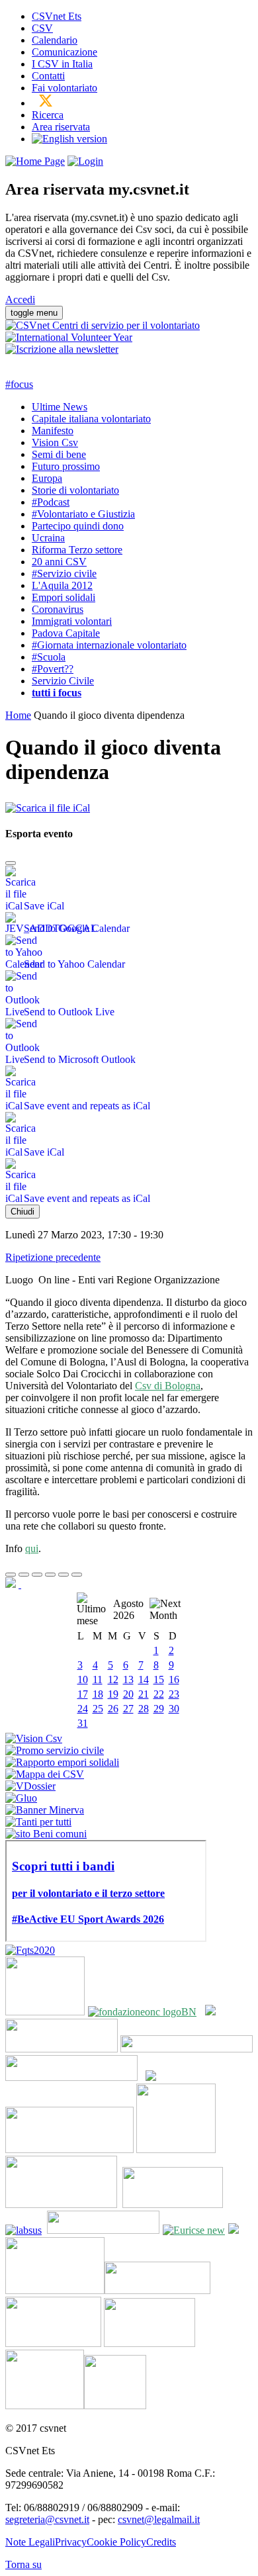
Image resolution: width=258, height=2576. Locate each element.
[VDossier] (30, 1786)
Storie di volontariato (75, 490)
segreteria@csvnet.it (47, 2519)
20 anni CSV (59, 562)
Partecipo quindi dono (78, 526)
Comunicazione (64, 52)
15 (159, 1679)
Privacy (71, 2542)
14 (144, 1679)
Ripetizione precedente (53, 1257)
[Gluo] (21, 1798)
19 (113, 1694)
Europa (47, 478)
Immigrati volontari (72, 621)
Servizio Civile (63, 681)
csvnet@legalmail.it (159, 2519)
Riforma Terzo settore (77, 550)
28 (144, 1709)
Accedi (20, 299)
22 (159, 1694)
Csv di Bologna (168, 1386)
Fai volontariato (64, 88)
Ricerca (48, 115)
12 (113, 1679)
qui (32, 1548)
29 (159, 1709)
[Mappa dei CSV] (45, 1774)
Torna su (23, 2564)
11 (98, 1679)
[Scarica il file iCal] (48, 805)
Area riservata (61, 127)
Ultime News (60, 407)
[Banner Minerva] (45, 1810)
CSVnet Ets (57, 16)
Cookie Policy (116, 2542)
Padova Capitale (66, 633)
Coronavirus (58, 609)
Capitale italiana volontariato (91, 419)
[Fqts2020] (30, 1950)
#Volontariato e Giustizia (83, 514)
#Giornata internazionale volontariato (109, 645)
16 (174, 1679)
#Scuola (49, 657)
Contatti (48, 76)
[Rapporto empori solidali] (62, 1762)
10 (83, 1679)
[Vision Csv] (34, 1738)
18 (98, 1694)
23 (174, 1694)
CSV (42, 28)
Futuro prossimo (66, 466)
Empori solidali (64, 597)
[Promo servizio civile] (55, 1750)
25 (98, 1709)
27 (128, 1709)
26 (113, 1709)
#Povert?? (53, 669)
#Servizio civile (64, 574)
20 (128, 1694)
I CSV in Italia (62, 64)
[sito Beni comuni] (46, 1834)
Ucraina (48, 538)
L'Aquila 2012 (62, 585)
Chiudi (22, 1212)
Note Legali (30, 2542)
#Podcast (51, 502)
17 (83, 1694)
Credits (161, 2542)
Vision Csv (55, 442)
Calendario (55, 40)
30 (174, 1709)
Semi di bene (59, 454)
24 (83, 1709)
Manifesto (53, 431)
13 (128, 1679)
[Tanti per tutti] (38, 1822)
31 (83, 1723)
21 (144, 1694)
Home (18, 715)
